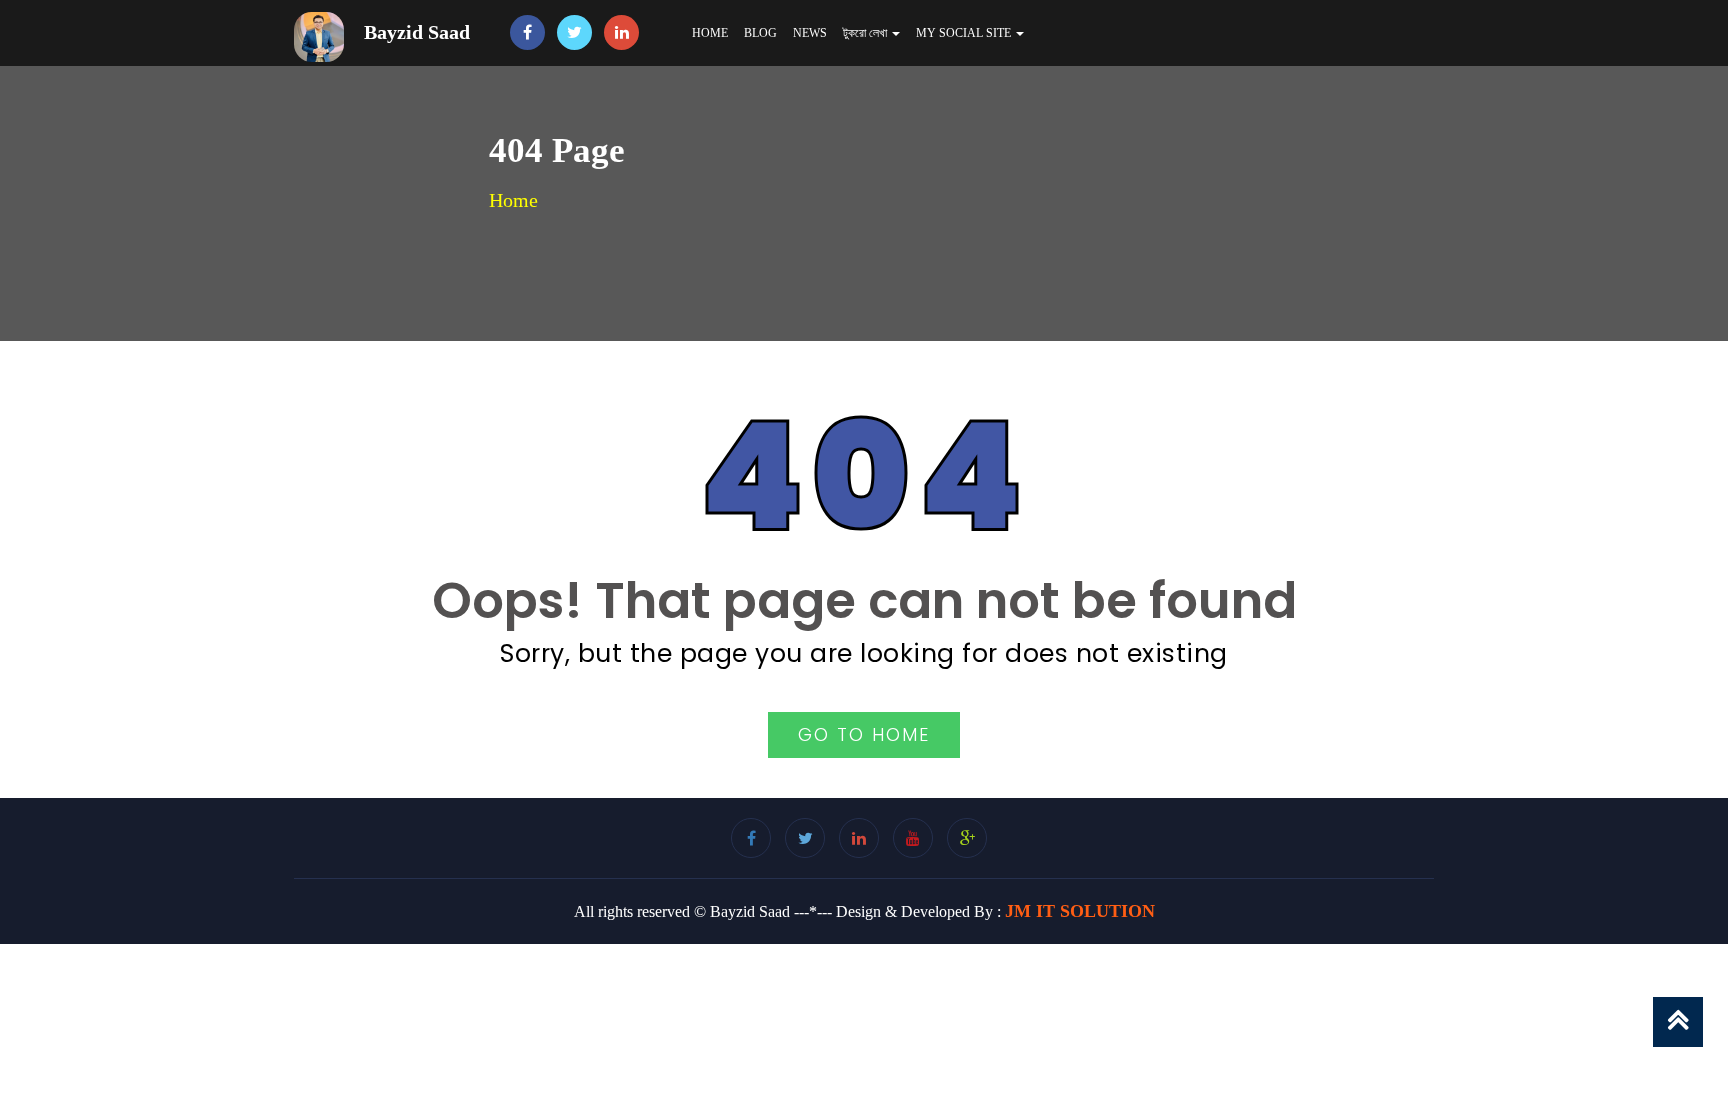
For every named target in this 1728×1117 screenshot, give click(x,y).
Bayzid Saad (417, 32)
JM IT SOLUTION (1080, 911)
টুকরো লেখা (866, 33)
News (810, 33)
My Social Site (965, 33)
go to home (864, 734)
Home (710, 33)
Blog (760, 33)
